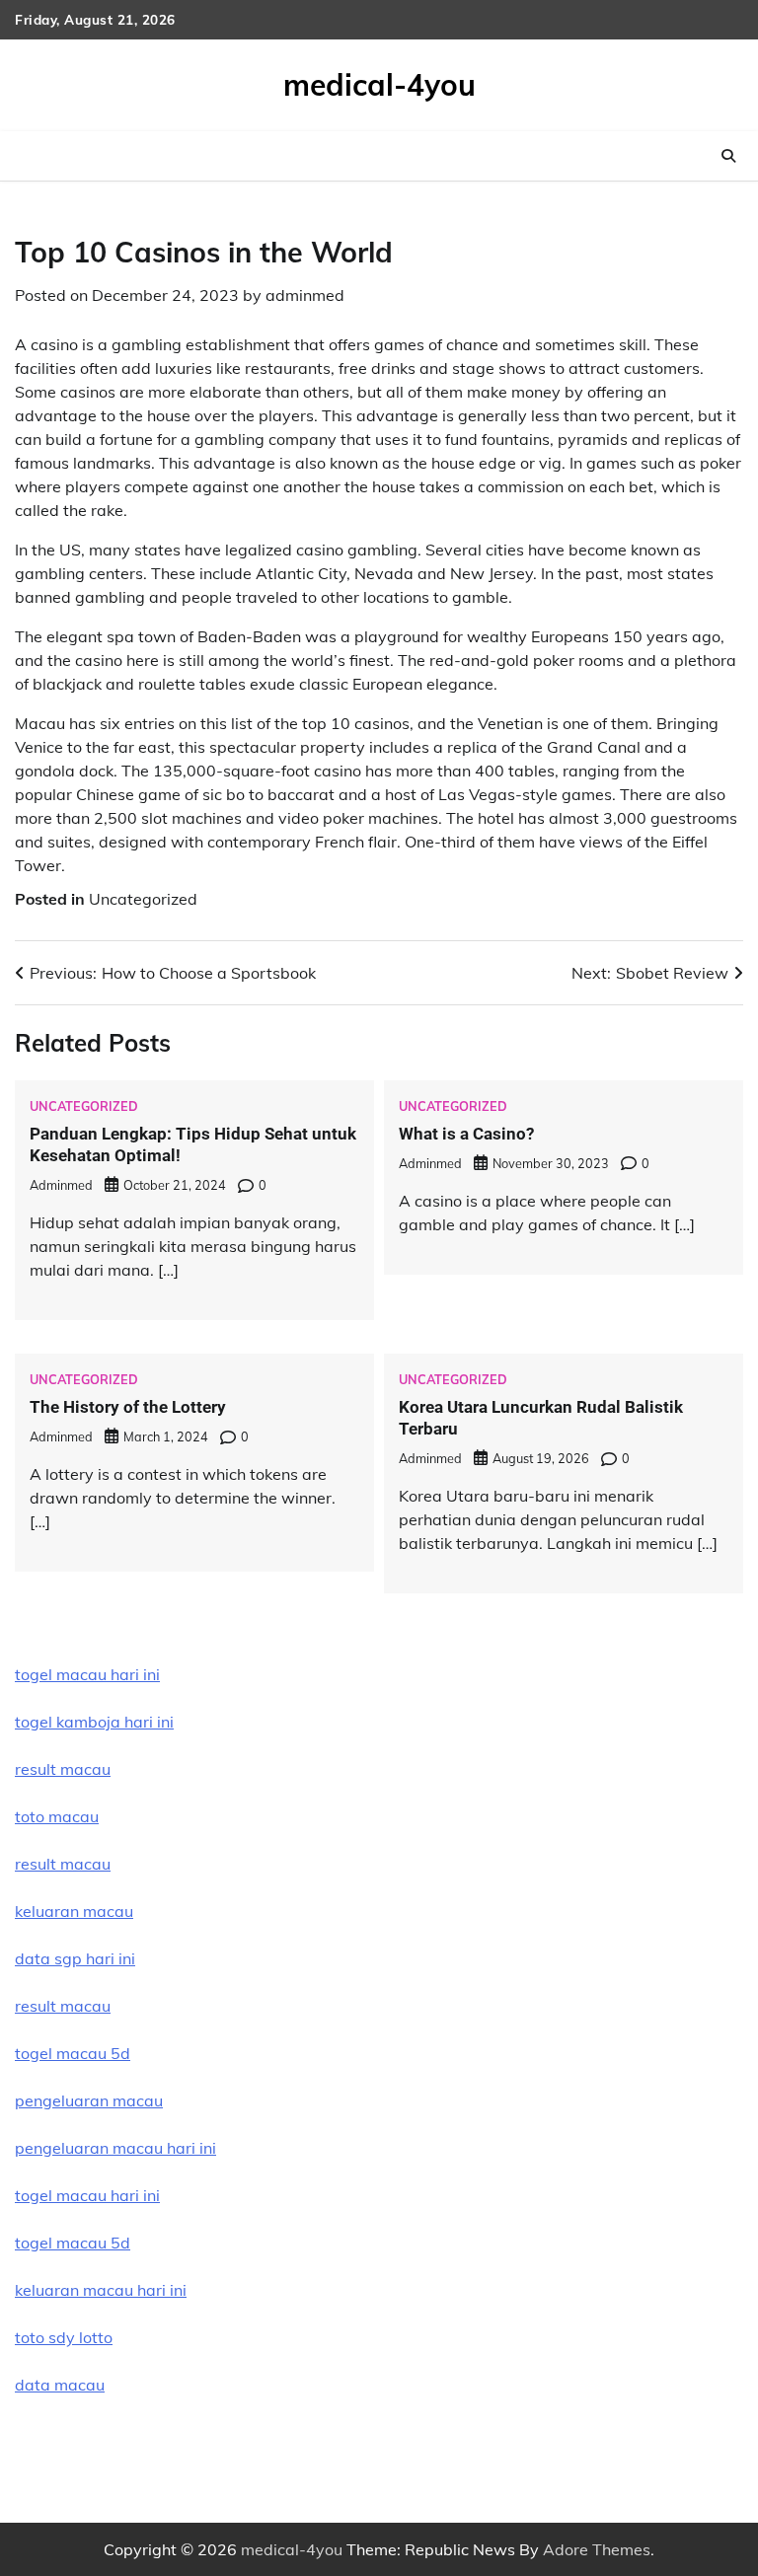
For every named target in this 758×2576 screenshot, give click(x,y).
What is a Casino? (466, 1134)
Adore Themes (597, 2549)
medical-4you (379, 85)
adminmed (305, 295)
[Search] (728, 156)
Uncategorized (143, 899)
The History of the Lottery (128, 1407)
